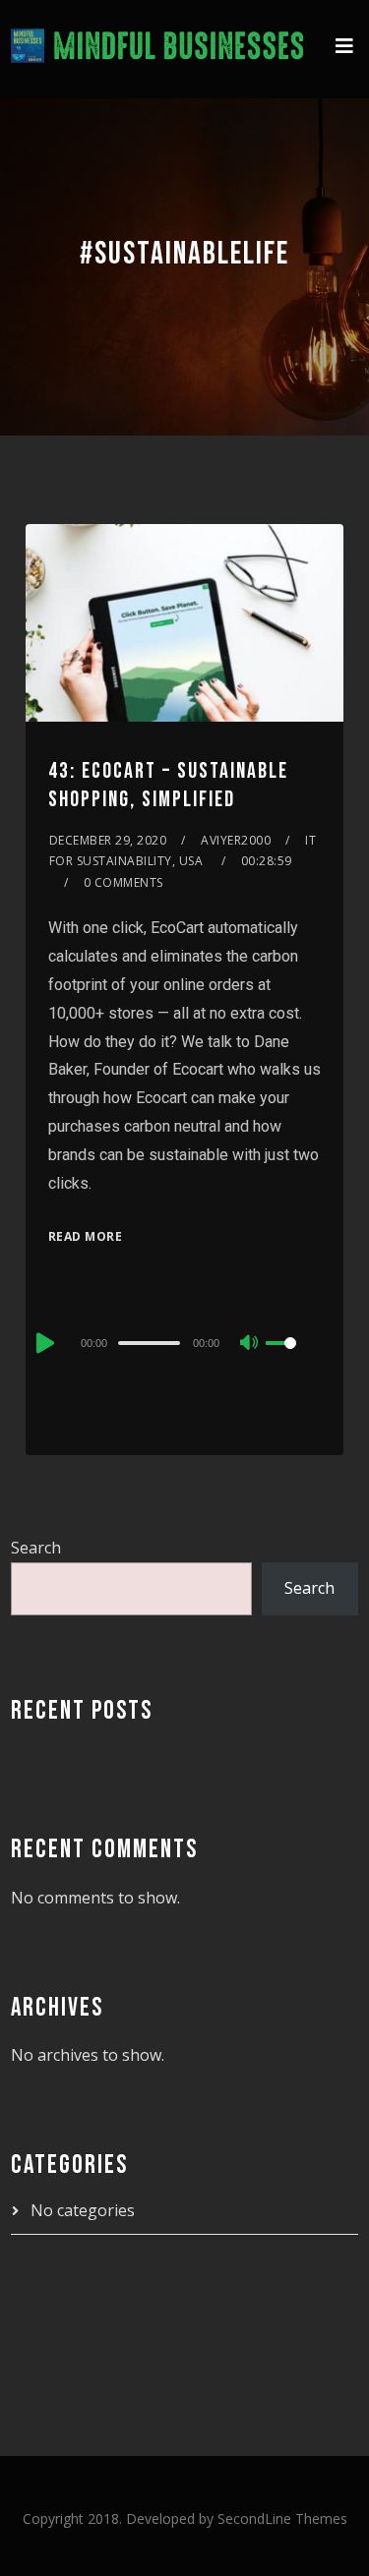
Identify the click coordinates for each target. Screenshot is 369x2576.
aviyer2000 (236, 840)
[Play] (43, 1343)
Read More (86, 1236)
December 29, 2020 (108, 840)
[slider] (293, 1359)
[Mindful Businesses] (158, 49)
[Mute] (250, 1344)
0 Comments (123, 882)
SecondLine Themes (282, 2518)
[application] (184, 1342)
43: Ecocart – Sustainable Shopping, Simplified (168, 786)
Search (36, 1548)
